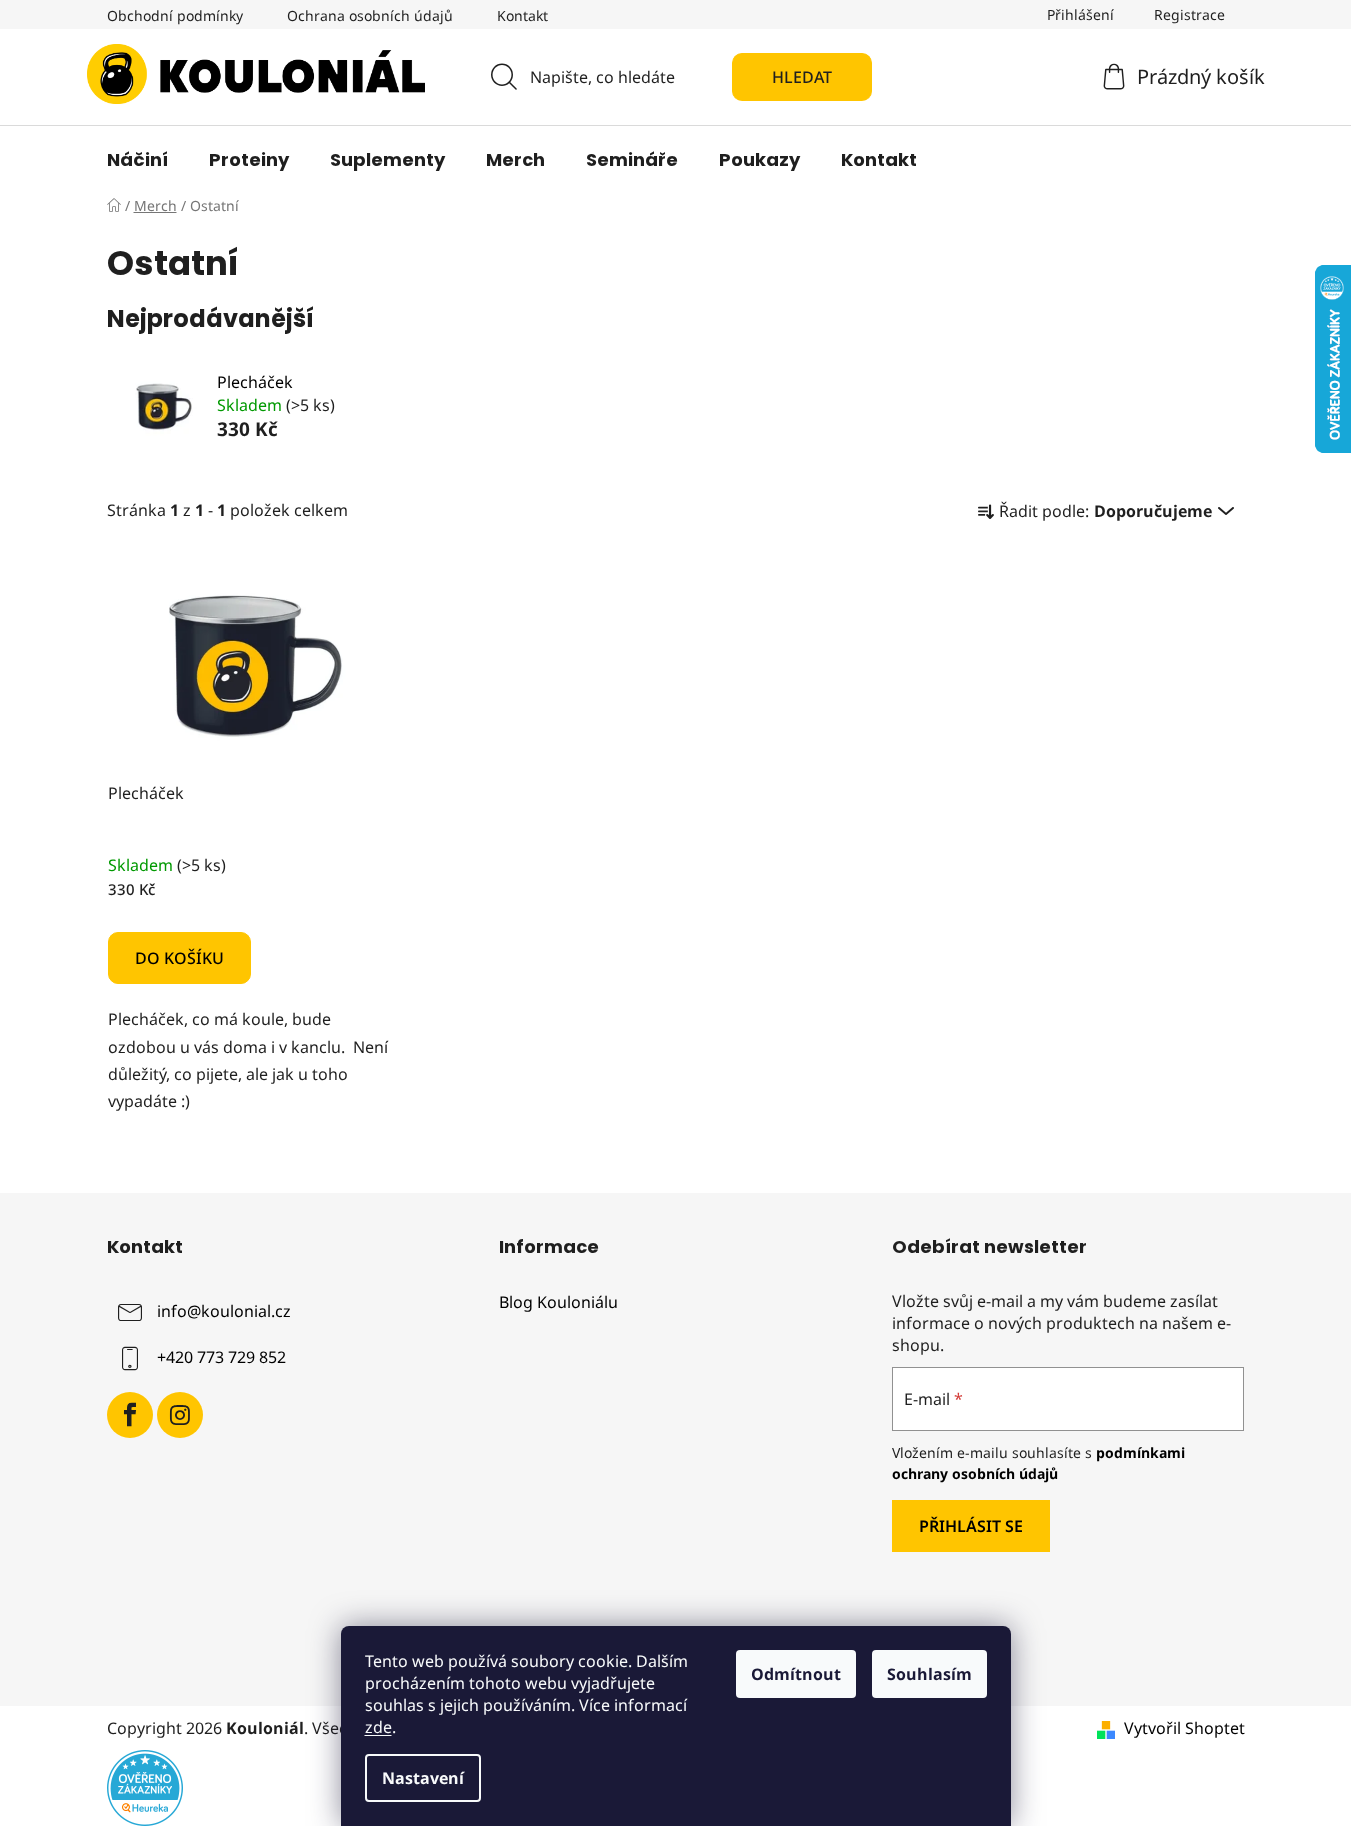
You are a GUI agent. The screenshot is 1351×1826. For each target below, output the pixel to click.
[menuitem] (137, 160)
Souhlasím (929, 1674)
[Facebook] (130, 1415)
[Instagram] (180, 1415)
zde (378, 1727)
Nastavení (423, 1778)
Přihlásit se (971, 1526)
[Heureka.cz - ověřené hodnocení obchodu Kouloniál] (145, 1787)
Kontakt (522, 15)
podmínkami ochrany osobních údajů (1038, 1462)
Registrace (1189, 14)
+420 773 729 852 (221, 1357)
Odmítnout (796, 1674)
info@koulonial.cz (224, 1311)
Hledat (802, 77)
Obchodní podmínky (175, 15)
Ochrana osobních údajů (370, 15)
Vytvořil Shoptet (1184, 1728)
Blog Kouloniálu (558, 1303)
